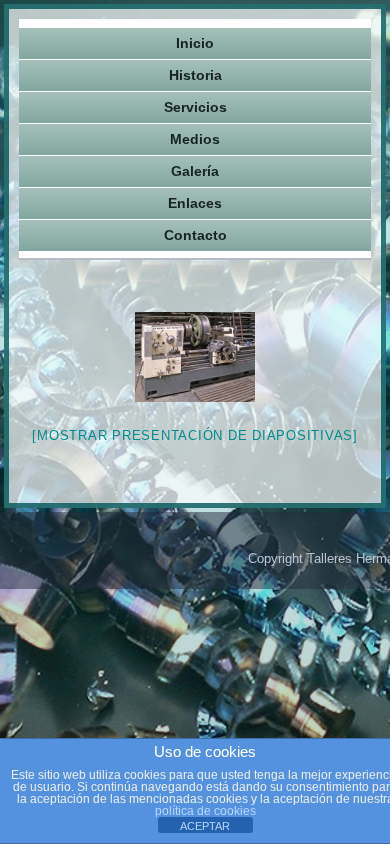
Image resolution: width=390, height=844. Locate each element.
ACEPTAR (205, 826)
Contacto (195, 235)
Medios (195, 139)
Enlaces (195, 203)
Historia (195, 75)
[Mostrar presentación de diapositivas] (195, 435)
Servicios (195, 107)
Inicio (195, 43)
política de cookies (205, 811)
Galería (195, 171)
